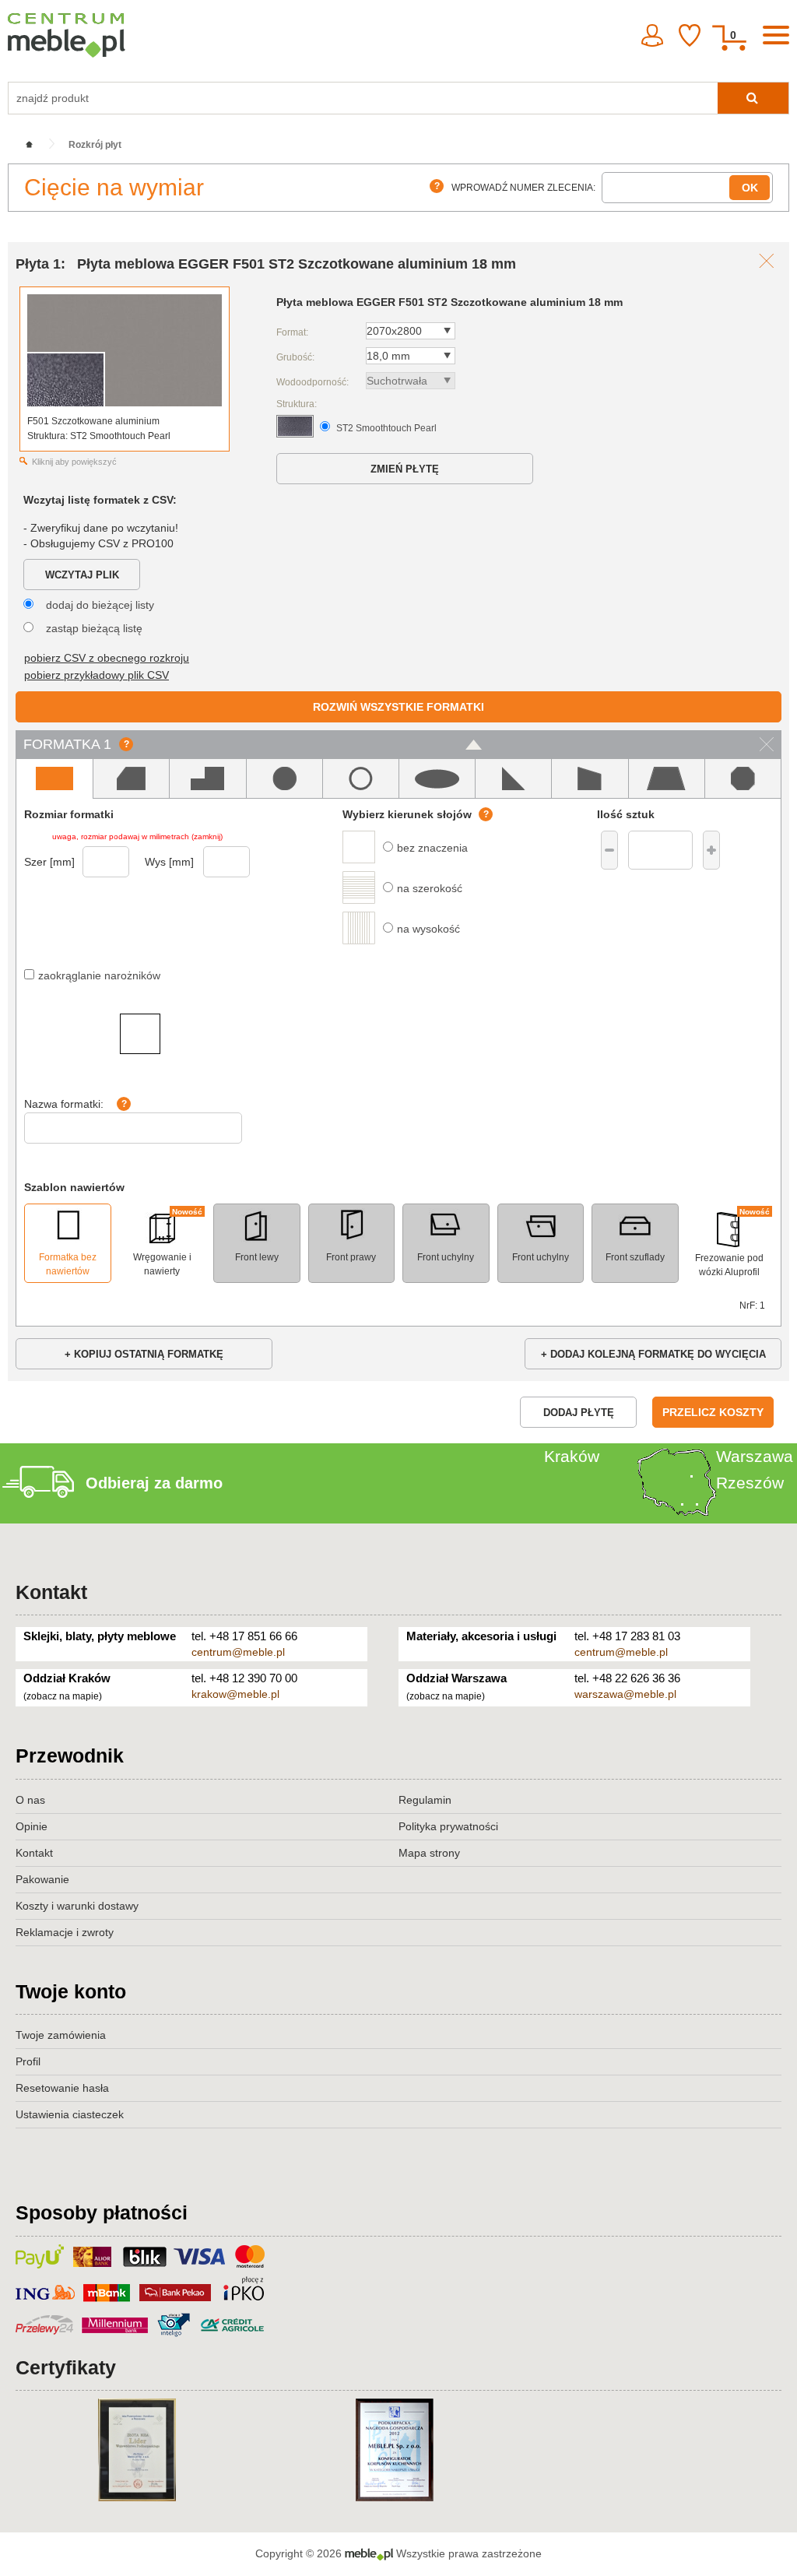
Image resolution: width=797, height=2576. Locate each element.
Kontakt (51, 1592)
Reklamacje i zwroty (65, 1932)
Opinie (32, 1826)
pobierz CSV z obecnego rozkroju (107, 658)
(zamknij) (207, 836)
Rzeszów (750, 1483)
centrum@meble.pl (238, 1652)
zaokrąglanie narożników (99, 975)
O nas (30, 1800)
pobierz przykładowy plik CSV (97, 675)
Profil (28, 2061)
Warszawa (755, 1456)
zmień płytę (405, 469)
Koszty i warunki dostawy (77, 1906)
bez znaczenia (432, 848)
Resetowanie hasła (62, 2088)
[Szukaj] (753, 98)
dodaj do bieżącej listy (100, 605)
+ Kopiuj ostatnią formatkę (144, 1354)
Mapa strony (429, 1853)
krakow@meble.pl (235, 1694)
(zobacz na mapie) (63, 1696)
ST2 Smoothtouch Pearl (386, 428)
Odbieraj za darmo (154, 1483)
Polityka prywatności (448, 1826)
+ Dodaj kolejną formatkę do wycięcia (653, 1354)
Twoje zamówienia (61, 2035)
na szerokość (430, 888)
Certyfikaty (66, 2367)
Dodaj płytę (579, 1413)
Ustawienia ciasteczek (70, 2114)
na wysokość (428, 929)
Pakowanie (42, 1879)
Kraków (572, 1456)
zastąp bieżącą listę (94, 628)
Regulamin (425, 1800)
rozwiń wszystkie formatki (398, 707)
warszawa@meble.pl (625, 1694)
